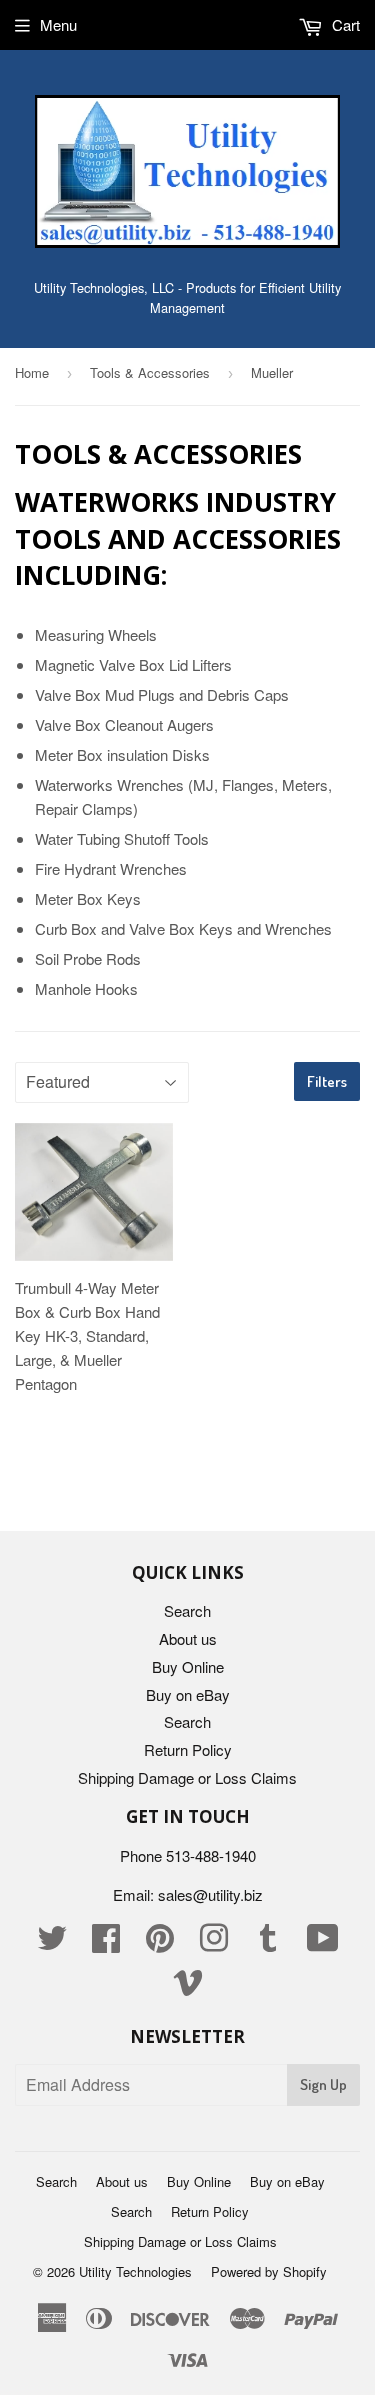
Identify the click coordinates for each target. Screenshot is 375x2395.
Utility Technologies (135, 2271)
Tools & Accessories (150, 372)
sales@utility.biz (210, 1894)
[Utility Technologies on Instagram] (214, 1943)
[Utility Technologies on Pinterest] (160, 1943)
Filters (327, 1081)
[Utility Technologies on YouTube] (323, 1943)
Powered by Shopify (269, 2271)
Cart (344, 24)
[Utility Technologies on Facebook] (106, 1943)
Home (32, 372)
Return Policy (188, 1749)
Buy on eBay (188, 1694)
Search (187, 1610)
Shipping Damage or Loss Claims (187, 1777)
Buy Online (188, 1666)
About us (188, 1638)
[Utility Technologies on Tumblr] (268, 1943)
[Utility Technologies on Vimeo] (188, 1987)
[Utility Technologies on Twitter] (52, 1943)
